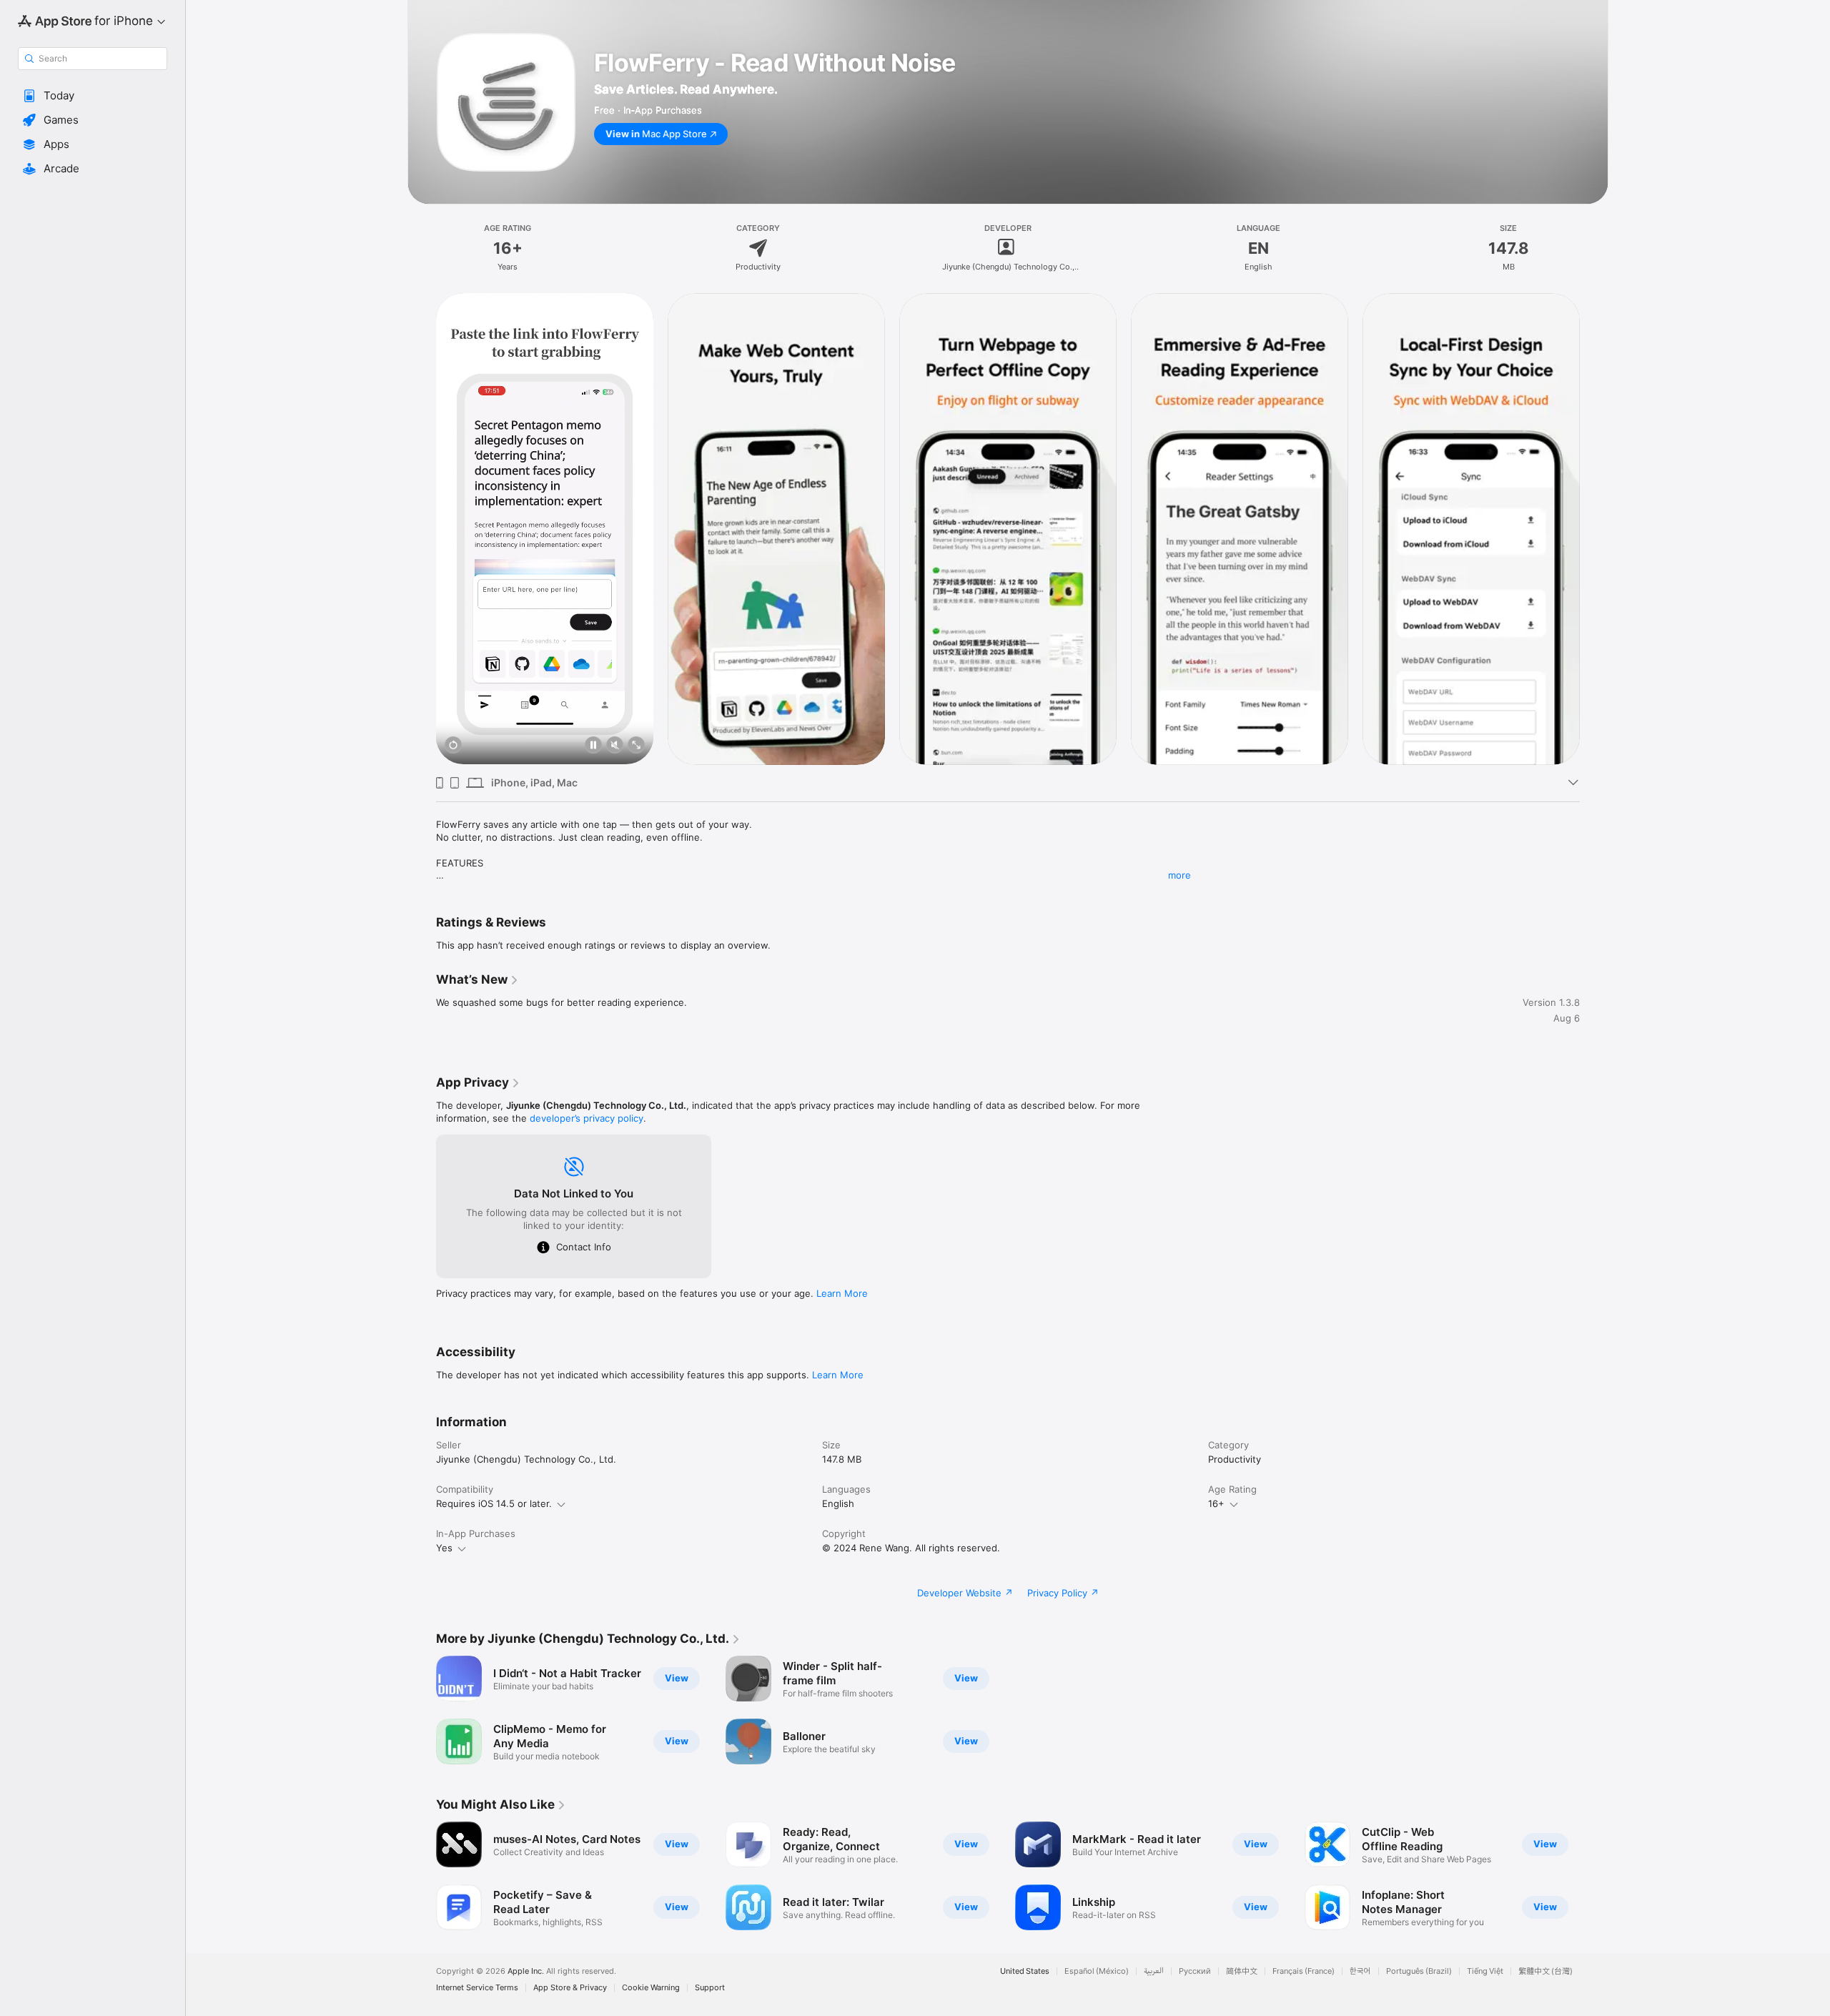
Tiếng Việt (1485, 1971)
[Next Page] (1594, 528)
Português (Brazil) (1419, 1971)
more (1179, 875)
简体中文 (1242, 1971)
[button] (93, 96)
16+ (1216, 1503)
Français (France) (1304, 1971)
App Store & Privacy (570, 1988)
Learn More (842, 1293)
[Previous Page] (422, 528)
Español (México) (1097, 1971)
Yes (444, 1548)
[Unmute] (615, 746)
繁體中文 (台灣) (1545, 1971)
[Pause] (593, 746)
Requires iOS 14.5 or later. (494, 1503)
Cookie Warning (651, 1988)
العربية (1154, 1971)
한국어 (1360, 1971)
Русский (1195, 1971)
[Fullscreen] (636, 746)
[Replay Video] (453, 746)
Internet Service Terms (477, 1988)
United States (1025, 1971)
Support (710, 1988)
